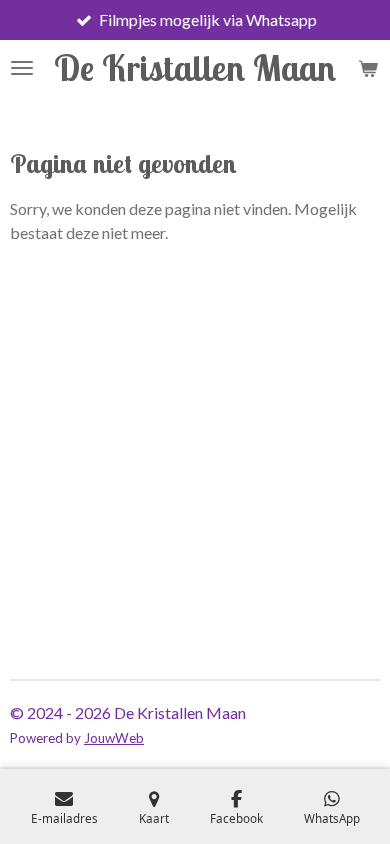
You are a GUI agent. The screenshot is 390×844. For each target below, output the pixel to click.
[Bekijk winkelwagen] (368, 68)
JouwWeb (114, 738)
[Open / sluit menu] (22, 68)
